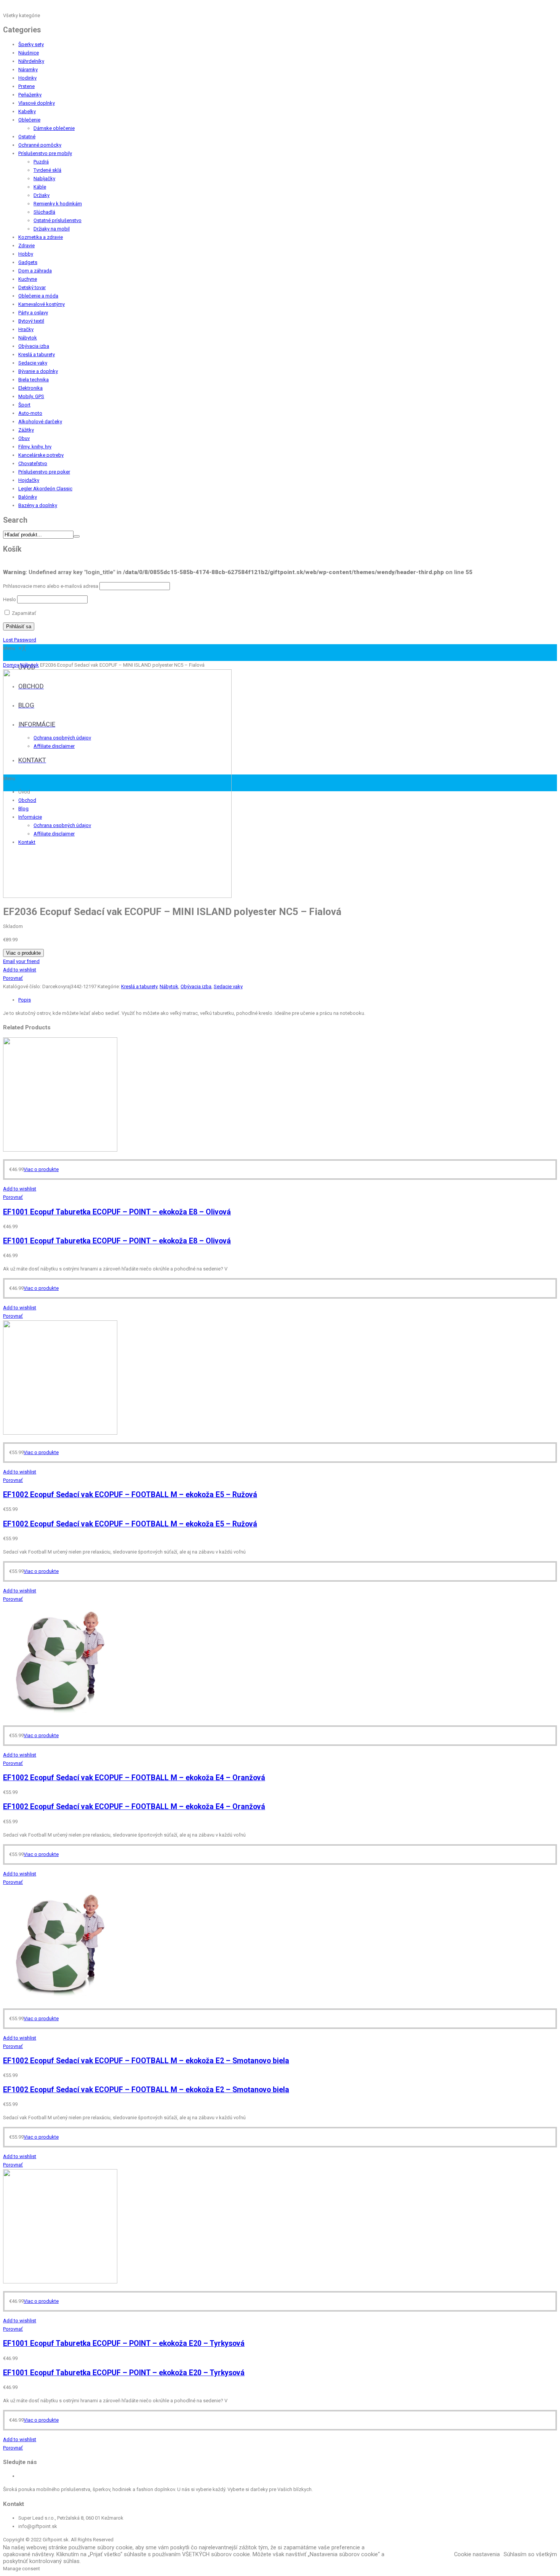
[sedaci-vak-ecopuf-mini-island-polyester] (117, 896)
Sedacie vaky (33, 363)
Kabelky (27, 111)
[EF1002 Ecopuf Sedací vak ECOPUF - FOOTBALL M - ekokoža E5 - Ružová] (60, 1433)
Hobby (26, 254)
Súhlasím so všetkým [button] (530, 2554)
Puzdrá (41, 162)
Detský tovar (32, 287)
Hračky (26, 329)
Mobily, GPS (31, 396)
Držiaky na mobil (52, 229)
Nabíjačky (44, 178)
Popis (25, 1000)
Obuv (24, 438)
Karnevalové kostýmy (42, 304)
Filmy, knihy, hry (35, 447)
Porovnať (13, 978)
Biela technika (34, 380)
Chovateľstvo (33, 463)
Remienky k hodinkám (58, 204)
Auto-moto (30, 413)
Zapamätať (23, 613)
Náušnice (29, 53)
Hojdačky (29, 480)
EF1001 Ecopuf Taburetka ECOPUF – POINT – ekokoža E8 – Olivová (117, 1212)
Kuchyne (28, 279)
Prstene (26, 86)
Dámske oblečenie (54, 128)
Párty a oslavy (33, 313)
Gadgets (28, 262)
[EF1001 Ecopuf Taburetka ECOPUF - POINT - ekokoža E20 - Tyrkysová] (60, 2282)
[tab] (288, 1000)
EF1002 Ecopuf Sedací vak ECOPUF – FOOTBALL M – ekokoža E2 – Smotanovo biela (146, 2061)
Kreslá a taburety (37, 354)
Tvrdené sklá (47, 170)
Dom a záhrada (35, 271)
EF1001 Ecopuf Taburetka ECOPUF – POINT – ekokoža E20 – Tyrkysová (124, 2343)
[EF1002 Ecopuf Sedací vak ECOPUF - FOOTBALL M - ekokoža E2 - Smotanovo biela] (60, 1999)
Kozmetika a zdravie (41, 237)
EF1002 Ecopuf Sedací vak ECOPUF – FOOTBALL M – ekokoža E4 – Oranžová (134, 1778)
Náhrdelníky (31, 61)
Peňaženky (30, 95)
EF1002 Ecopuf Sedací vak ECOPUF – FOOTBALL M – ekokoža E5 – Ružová (130, 1495)
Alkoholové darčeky (40, 422)
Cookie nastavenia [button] (477, 2554)
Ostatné (27, 137)
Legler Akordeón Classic (45, 489)
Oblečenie (29, 120)
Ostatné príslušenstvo (58, 220)
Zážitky (26, 430)
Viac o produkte (23, 953)
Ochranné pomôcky (40, 145)
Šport (24, 405)
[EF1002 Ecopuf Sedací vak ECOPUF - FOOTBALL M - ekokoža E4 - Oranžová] (60, 1716)
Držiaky (42, 195)
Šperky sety (31, 44)
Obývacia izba (34, 346)
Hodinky (27, 78)
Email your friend (21, 961)
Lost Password (20, 640)
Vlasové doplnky (37, 103)
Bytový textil (31, 321)
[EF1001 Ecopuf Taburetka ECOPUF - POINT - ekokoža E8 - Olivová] (60, 1150)
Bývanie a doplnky (38, 371)
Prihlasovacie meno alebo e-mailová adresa (51, 586)
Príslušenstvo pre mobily (45, 153)
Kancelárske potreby (41, 455)
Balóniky (28, 497)
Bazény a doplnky (38, 505)
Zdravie (26, 246)
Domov (11, 665)
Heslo (10, 599)
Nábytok (28, 338)
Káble (40, 187)
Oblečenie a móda (38, 296)
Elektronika (30, 388)
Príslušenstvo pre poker (44, 472)
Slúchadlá (44, 212)
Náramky (28, 70)
